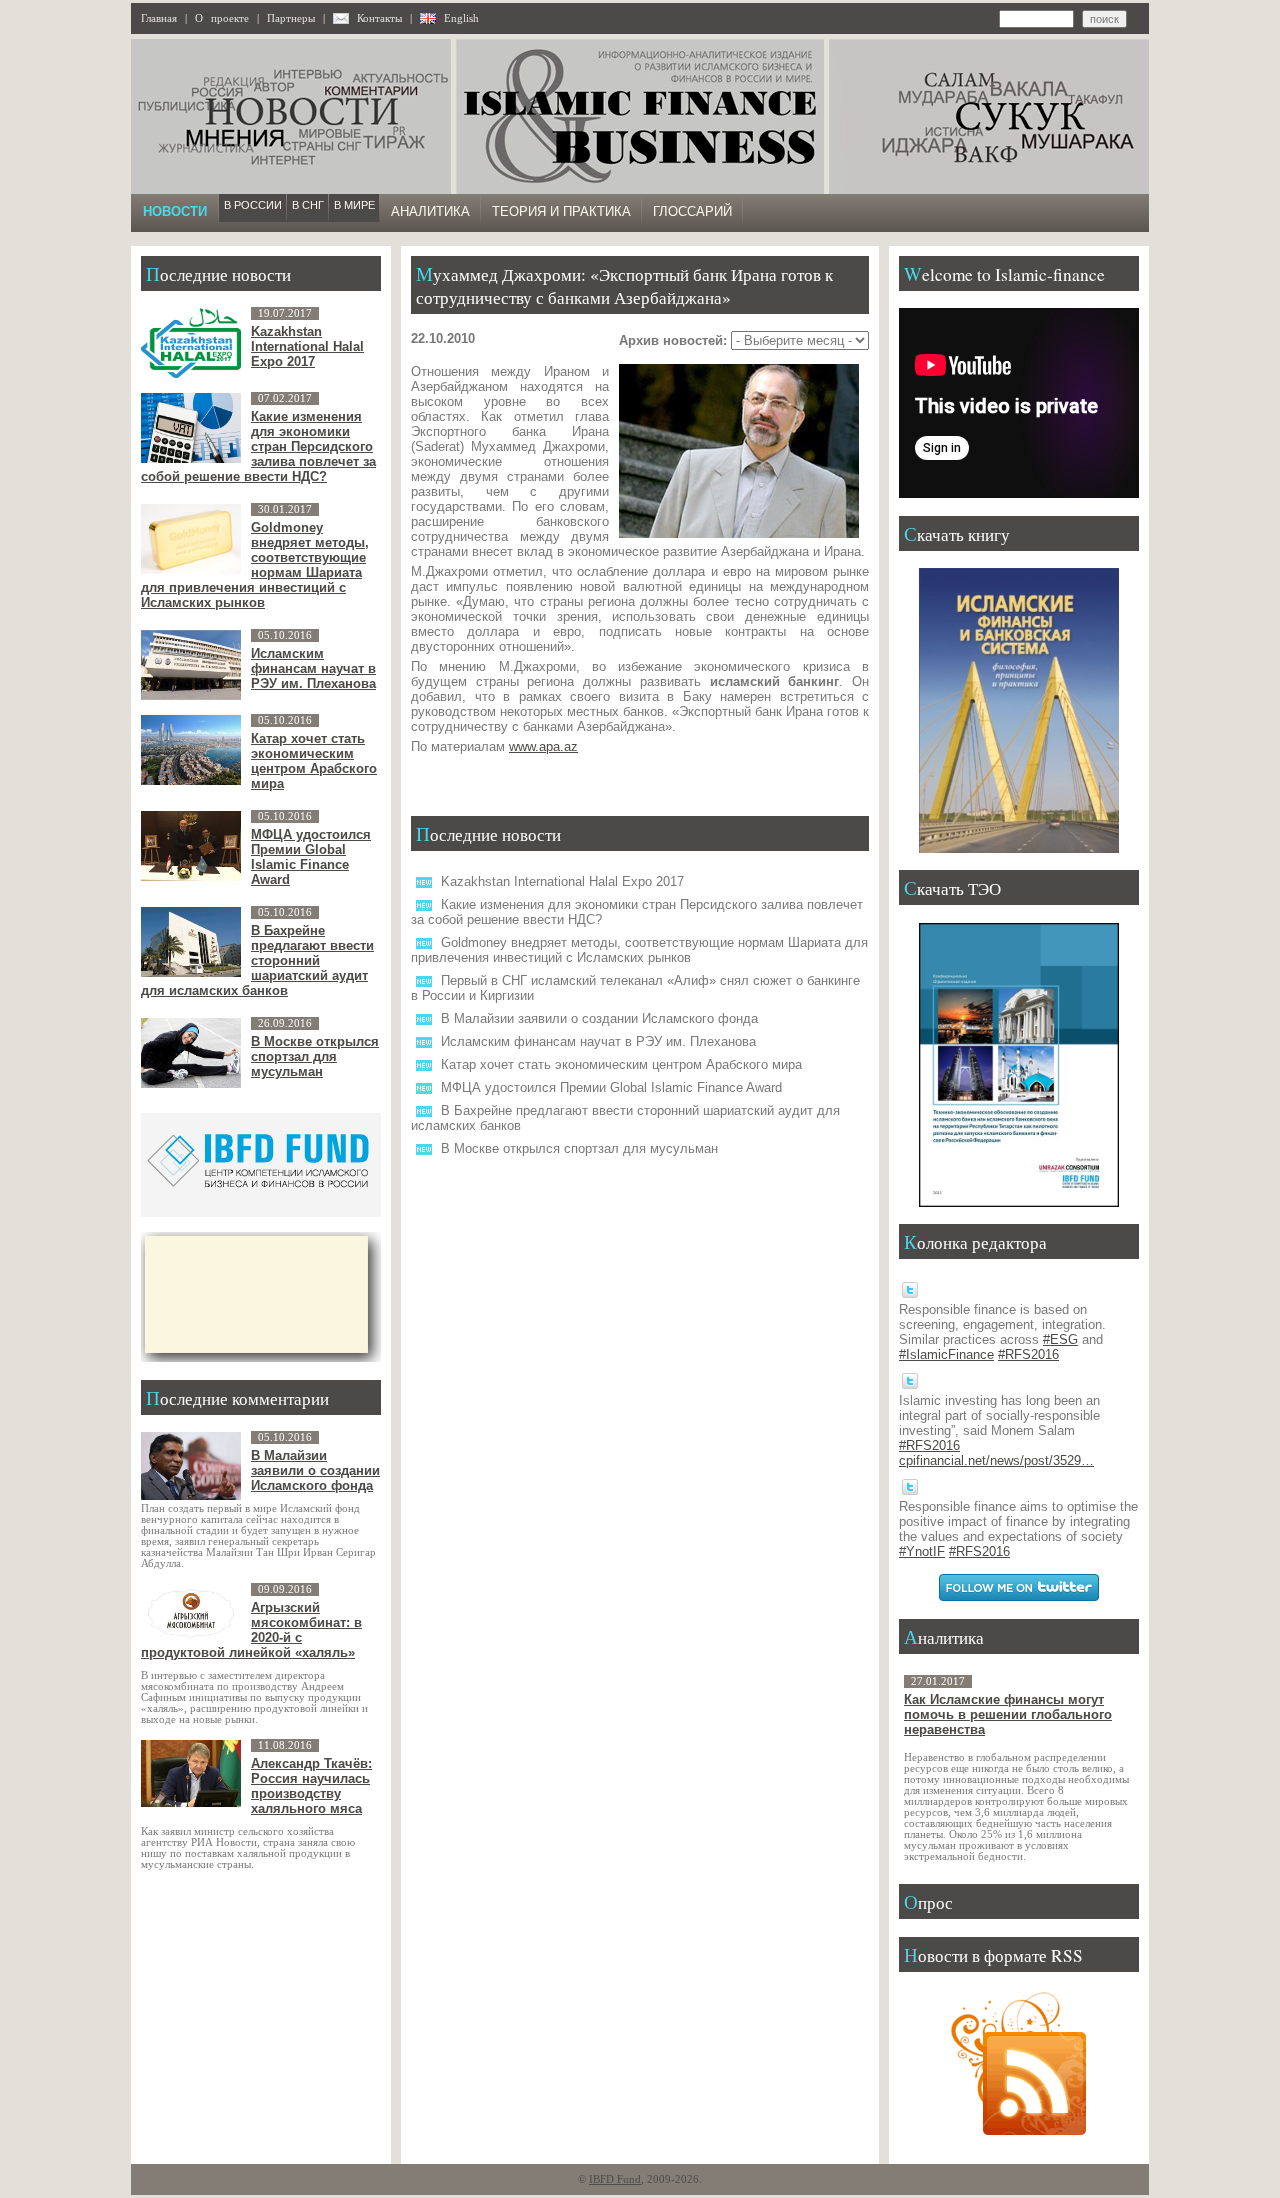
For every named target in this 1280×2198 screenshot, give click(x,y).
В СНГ (308, 205)
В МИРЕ (354, 205)
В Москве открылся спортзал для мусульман (579, 1148)
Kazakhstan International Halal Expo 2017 (562, 881)
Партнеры (291, 18)
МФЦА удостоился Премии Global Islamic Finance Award (611, 1087)
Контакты (379, 18)
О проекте (222, 18)
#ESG (1060, 1339)
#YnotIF (922, 1551)
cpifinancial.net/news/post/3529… (996, 1460)
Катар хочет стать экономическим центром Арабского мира (621, 1064)
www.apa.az (543, 746)
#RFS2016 (1028, 1354)
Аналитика (430, 211)
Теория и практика (561, 211)
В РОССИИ (253, 205)
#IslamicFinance (946, 1354)
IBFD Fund (615, 2179)
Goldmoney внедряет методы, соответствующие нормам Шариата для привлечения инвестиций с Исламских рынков (639, 950)
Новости (175, 211)
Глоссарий (692, 211)
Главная (159, 18)
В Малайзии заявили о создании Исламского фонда (599, 1018)
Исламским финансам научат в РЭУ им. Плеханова (598, 1041)
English (461, 18)
